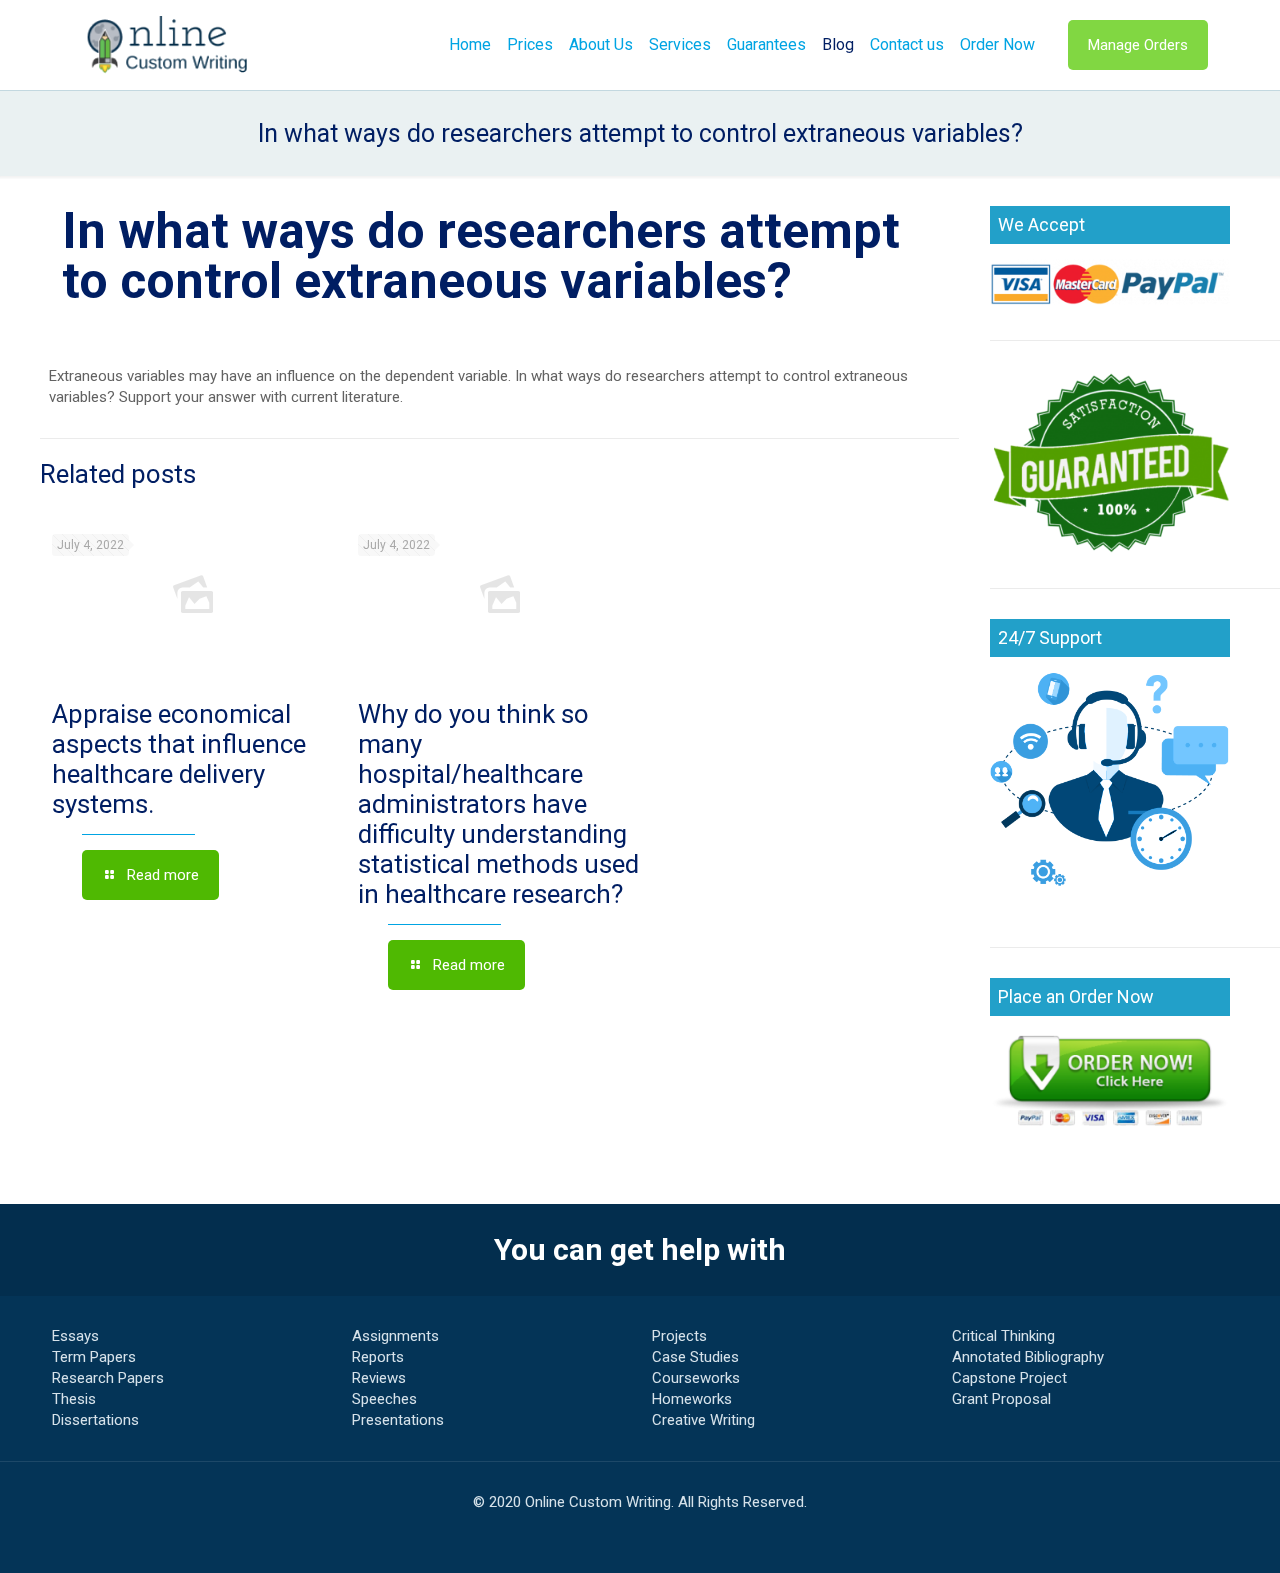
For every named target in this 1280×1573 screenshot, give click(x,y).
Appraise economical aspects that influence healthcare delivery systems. (179, 759)
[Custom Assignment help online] (168, 45)
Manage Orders (1138, 45)
